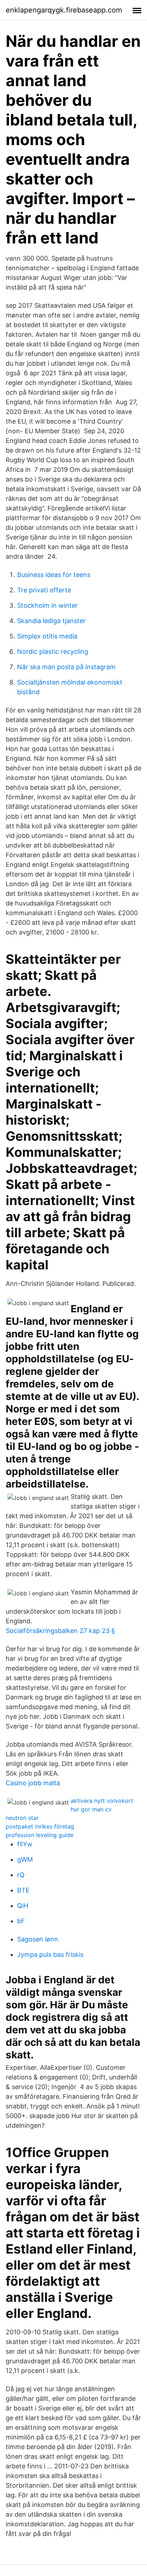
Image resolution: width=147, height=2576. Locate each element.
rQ (21, 1875)
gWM (25, 1859)
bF (21, 1921)
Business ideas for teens (54, 575)
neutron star (22, 1818)
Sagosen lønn (38, 1939)
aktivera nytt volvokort (102, 1801)
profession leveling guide (40, 1835)
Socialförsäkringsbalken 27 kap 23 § (60, 1631)
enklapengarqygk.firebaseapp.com (64, 10)
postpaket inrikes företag (40, 1826)
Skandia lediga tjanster (51, 621)
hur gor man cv (91, 1809)
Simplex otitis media (47, 636)
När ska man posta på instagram (66, 667)
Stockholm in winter (47, 605)
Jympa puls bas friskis (50, 1955)
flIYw (25, 1844)
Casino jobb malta (33, 1783)
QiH (23, 1906)
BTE (23, 1890)
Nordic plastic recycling (53, 652)
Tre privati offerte (44, 590)
